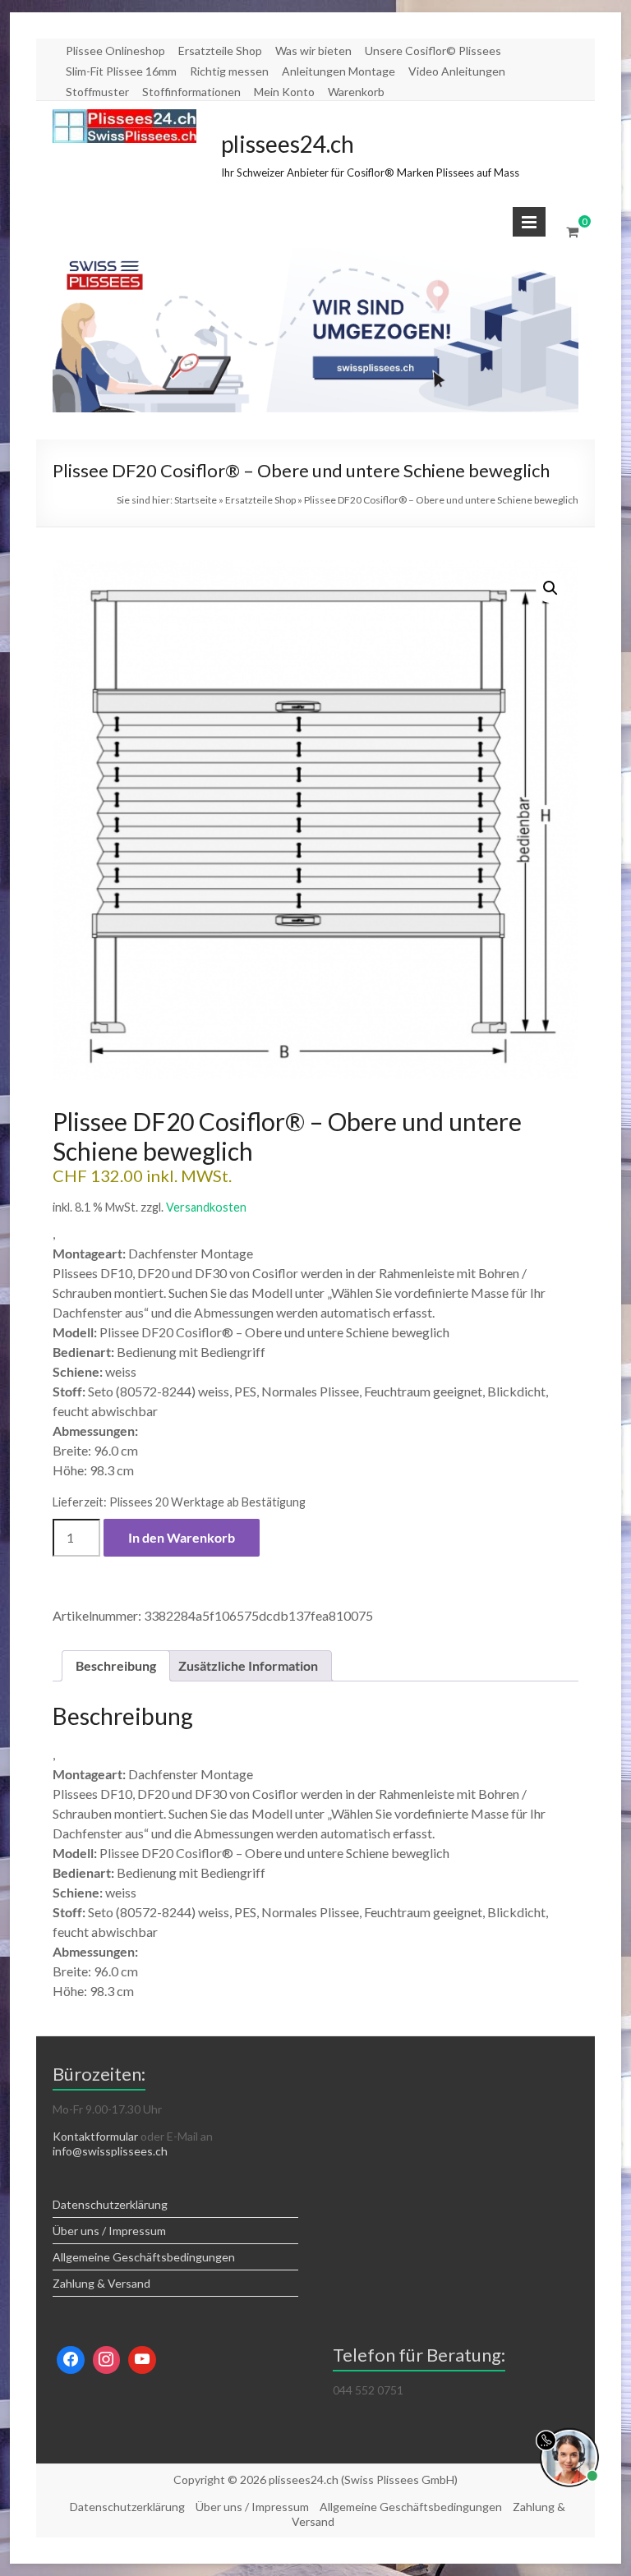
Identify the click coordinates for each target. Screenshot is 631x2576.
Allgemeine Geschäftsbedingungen (144, 2257)
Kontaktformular (95, 2136)
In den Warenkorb (182, 1537)
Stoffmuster (97, 92)
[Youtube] (142, 2360)
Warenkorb (356, 92)
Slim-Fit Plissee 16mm (121, 71)
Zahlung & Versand (101, 2283)
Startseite (196, 500)
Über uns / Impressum (109, 2231)
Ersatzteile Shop (220, 51)
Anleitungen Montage (339, 71)
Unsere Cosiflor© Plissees (433, 51)
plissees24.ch (288, 144)
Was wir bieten (313, 51)
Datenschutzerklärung (110, 2204)
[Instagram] (107, 2360)
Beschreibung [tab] (116, 1665)
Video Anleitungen (457, 71)
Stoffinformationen (191, 92)
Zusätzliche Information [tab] (248, 1665)
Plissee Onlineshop (115, 51)
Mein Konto (284, 92)
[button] (550, 588)
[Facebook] (71, 2360)
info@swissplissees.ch (110, 2151)
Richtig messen (229, 71)
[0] (572, 232)
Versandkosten (206, 1207)
